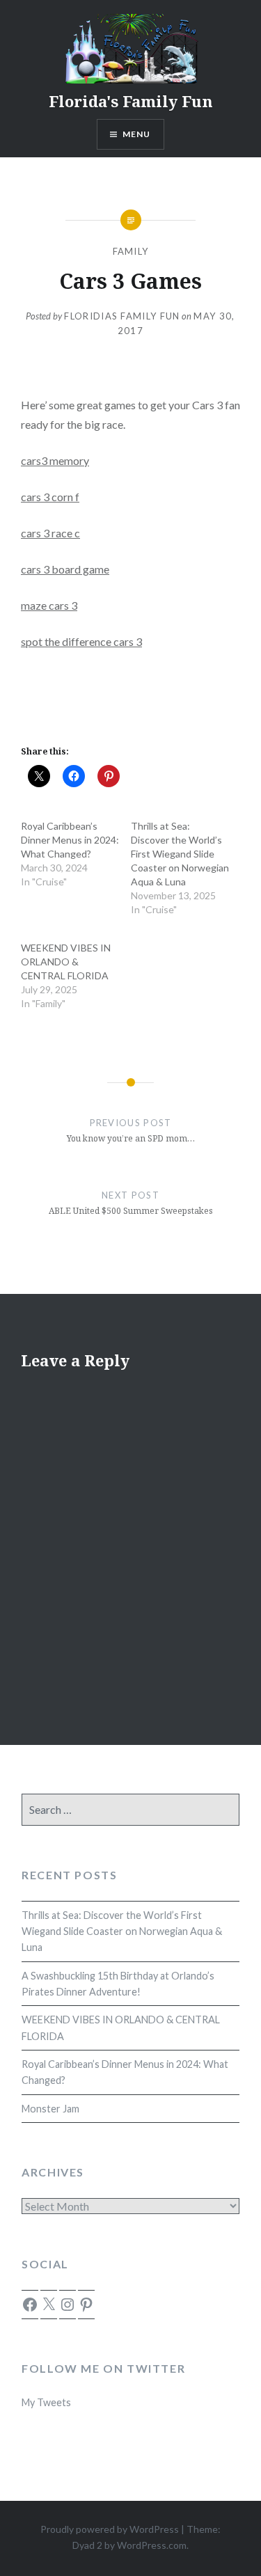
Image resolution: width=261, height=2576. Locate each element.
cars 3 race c (50, 533)
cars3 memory (55, 460)
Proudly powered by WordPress (110, 2529)
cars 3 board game (65, 569)
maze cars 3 (49, 605)
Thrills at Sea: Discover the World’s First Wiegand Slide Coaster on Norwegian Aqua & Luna (180, 854)
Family (131, 251)
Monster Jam (50, 2109)
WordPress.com (152, 2545)
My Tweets (46, 2402)
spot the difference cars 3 (81, 641)
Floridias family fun (122, 316)
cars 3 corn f (50, 497)
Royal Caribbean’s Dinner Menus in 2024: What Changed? (70, 840)
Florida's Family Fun (131, 101)
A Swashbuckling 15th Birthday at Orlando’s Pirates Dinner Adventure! (118, 1984)
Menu (137, 134)
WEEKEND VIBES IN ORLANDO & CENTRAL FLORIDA (66, 962)
